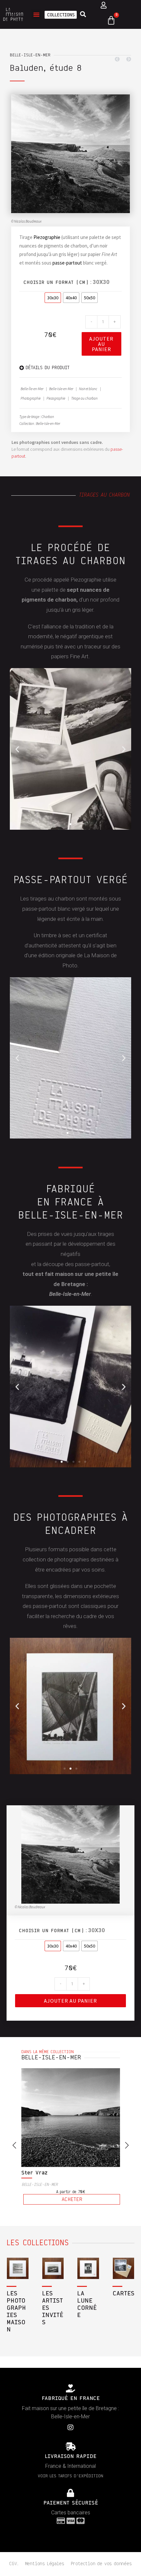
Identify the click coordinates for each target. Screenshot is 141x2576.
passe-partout (67, 263)
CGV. (14, 2564)
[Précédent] (119, 59)
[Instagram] (70, 2427)
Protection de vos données (101, 2564)
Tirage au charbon (84, 398)
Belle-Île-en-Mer (32, 389)
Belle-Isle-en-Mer (30, 55)
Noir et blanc (88, 389)
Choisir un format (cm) (56, 283)
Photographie (31, 398)
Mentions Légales (45, 2564)
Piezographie (47, 237)
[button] (36, 14)
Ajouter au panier (101, 344)
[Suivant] (127, 59)
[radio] (53, 298)
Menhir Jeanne (41, 2173)
